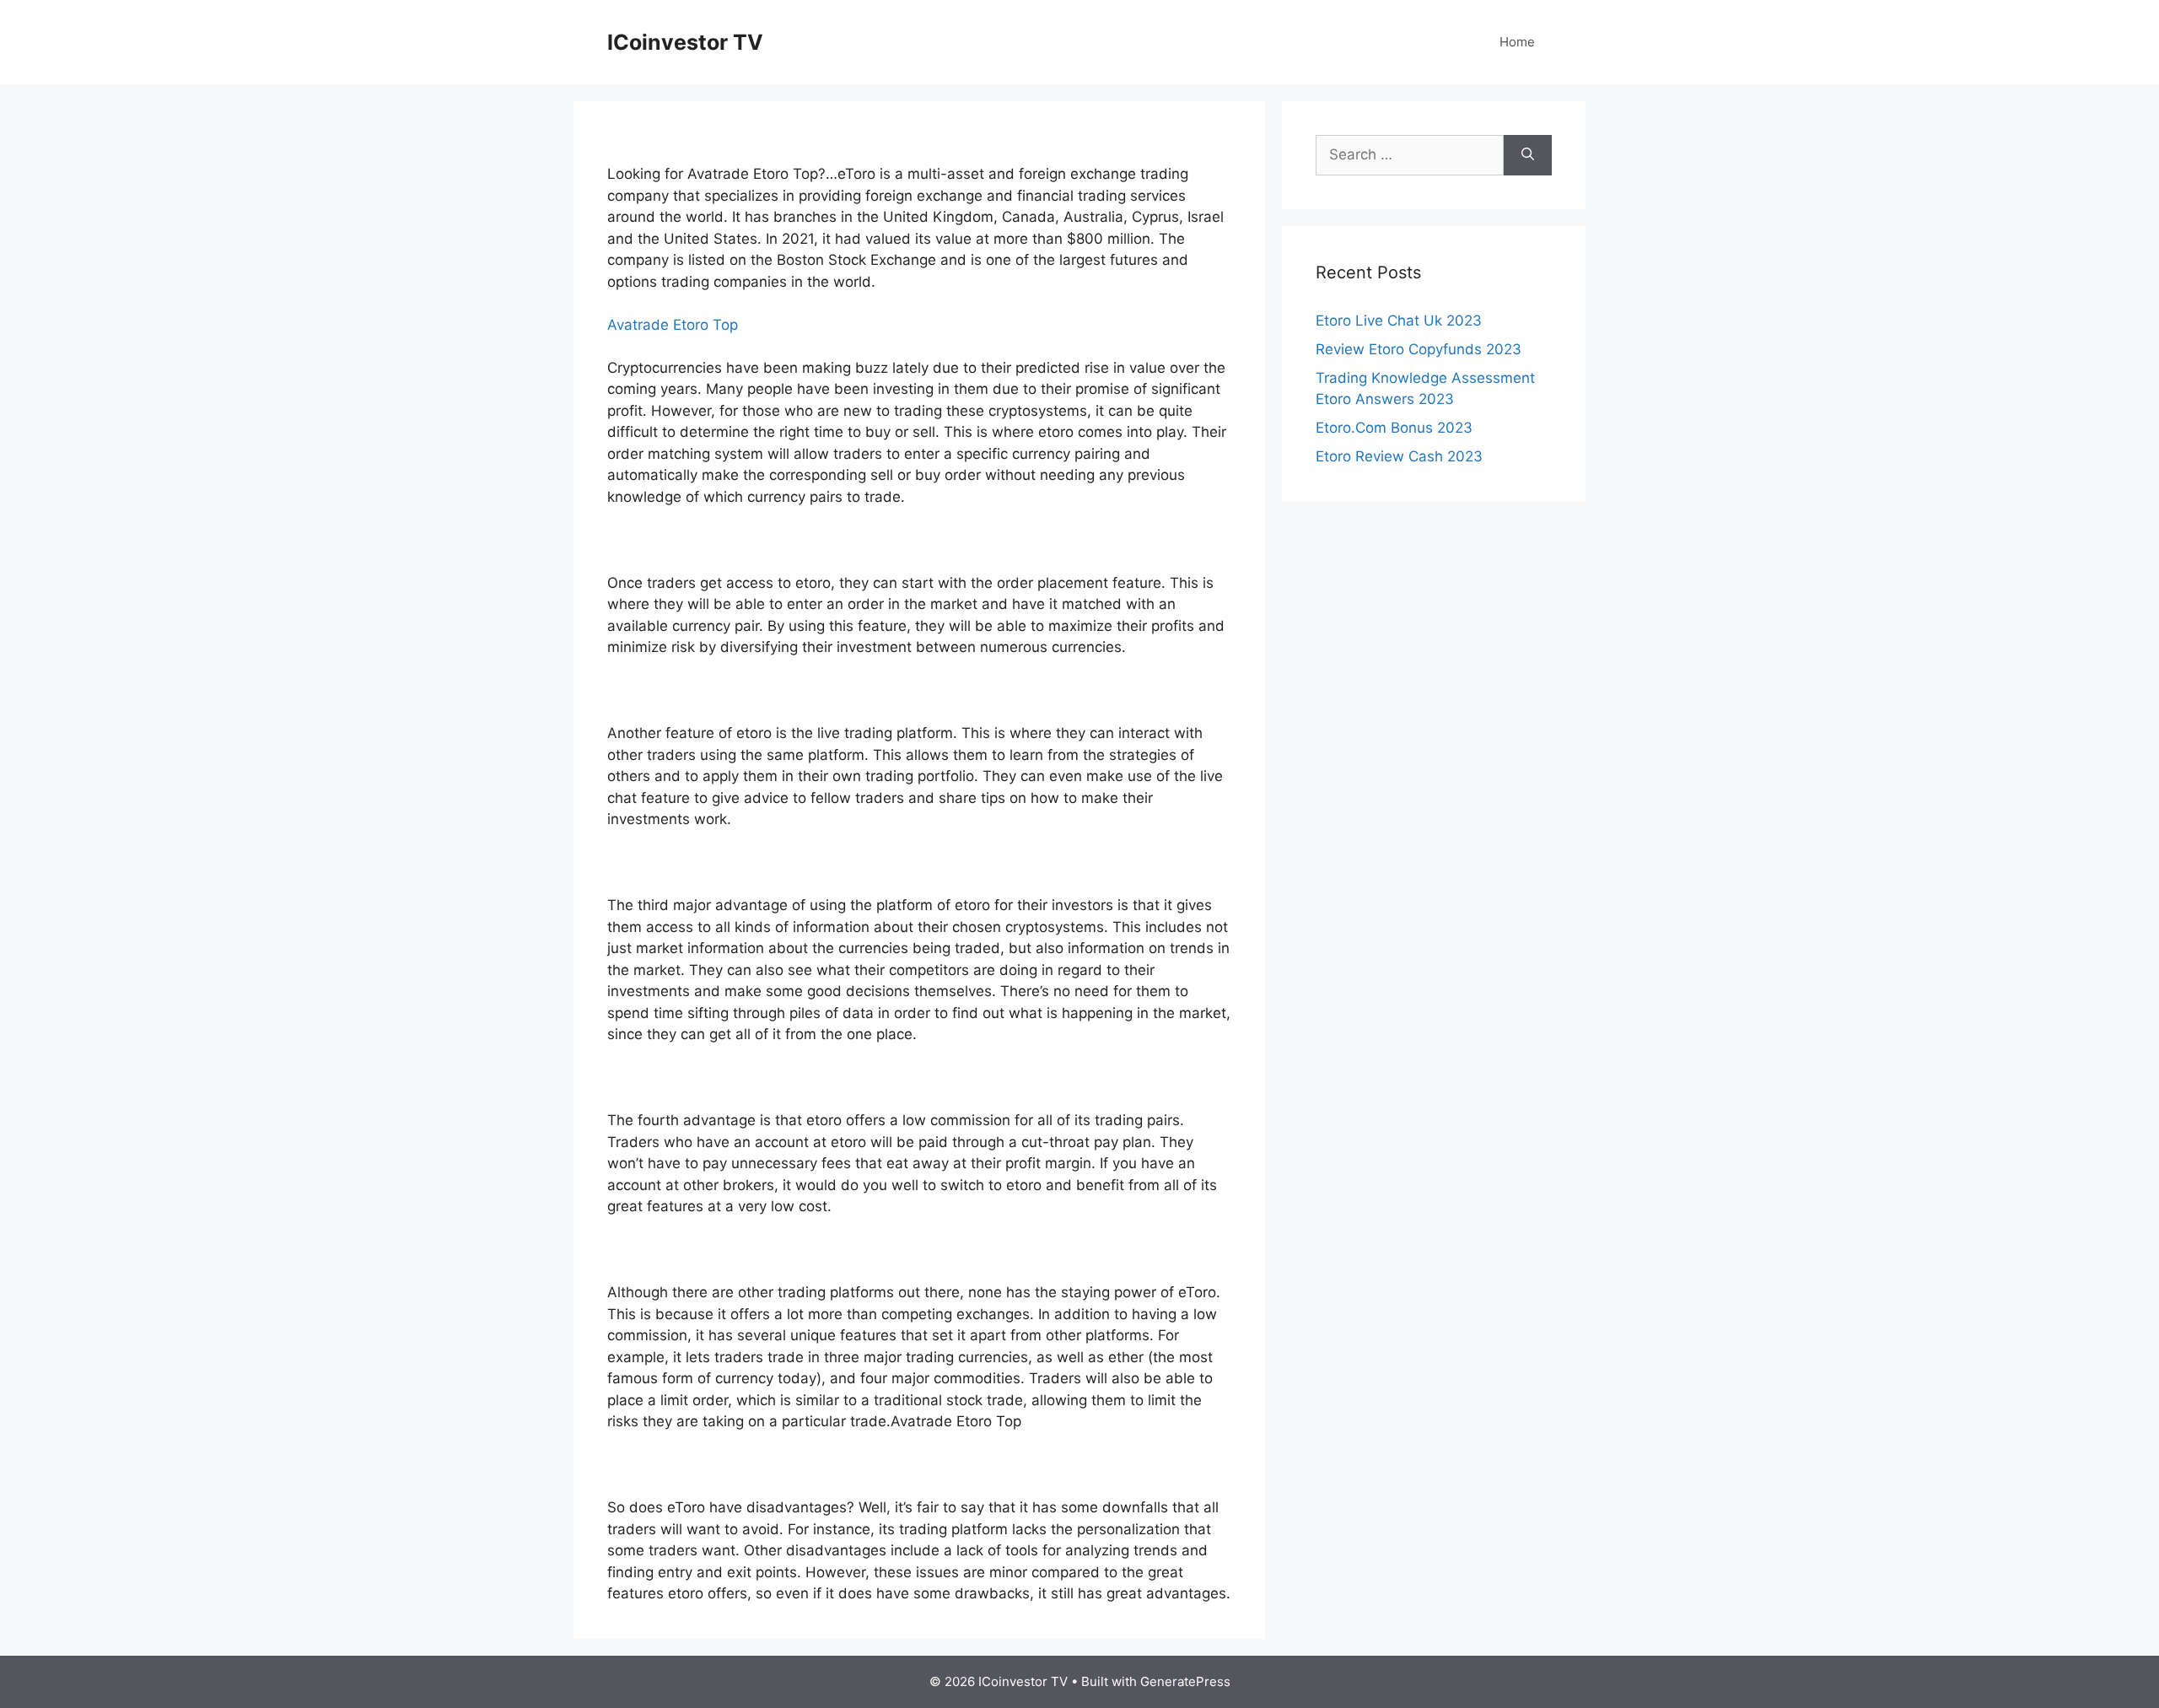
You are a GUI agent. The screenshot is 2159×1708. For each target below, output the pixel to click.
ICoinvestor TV (685, 42)
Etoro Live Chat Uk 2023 (1399, 321)
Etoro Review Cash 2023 (1399, 456)
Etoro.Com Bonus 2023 (1394, 428)
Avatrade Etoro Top (673, 325)
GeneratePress (1185, 1681)
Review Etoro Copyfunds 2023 (1419, 349)
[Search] (1528, 155)
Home (1517, 42)
